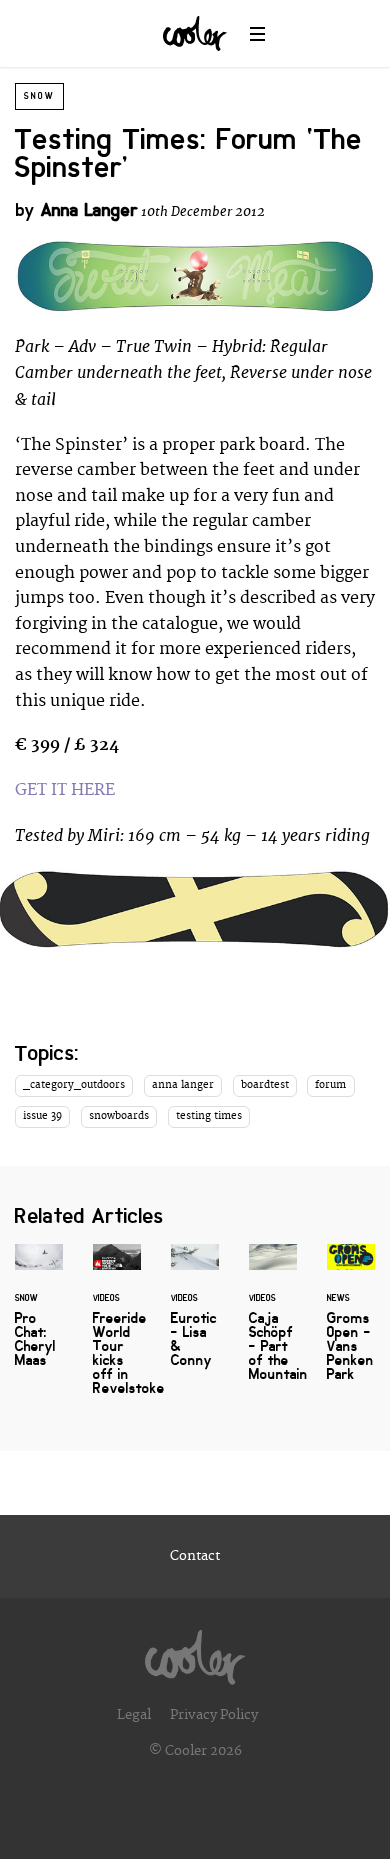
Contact (195, 1556)
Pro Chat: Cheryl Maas (39, 1318)
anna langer (183, 1085)
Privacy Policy (214, 1715)
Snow (39, 96)
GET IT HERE (65, 790)
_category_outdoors (74, 1085)
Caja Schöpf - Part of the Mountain (273, 1325)
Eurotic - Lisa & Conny (195, 1318)
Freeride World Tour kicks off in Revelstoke (117, 1332)
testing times (209, 1116)
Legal (134, 1715)
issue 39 (42, 1116)
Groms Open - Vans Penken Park (351, 1325)
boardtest (265, 1085)
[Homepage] (195, 1652)
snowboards (119, 1116)
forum (330, 1085)
